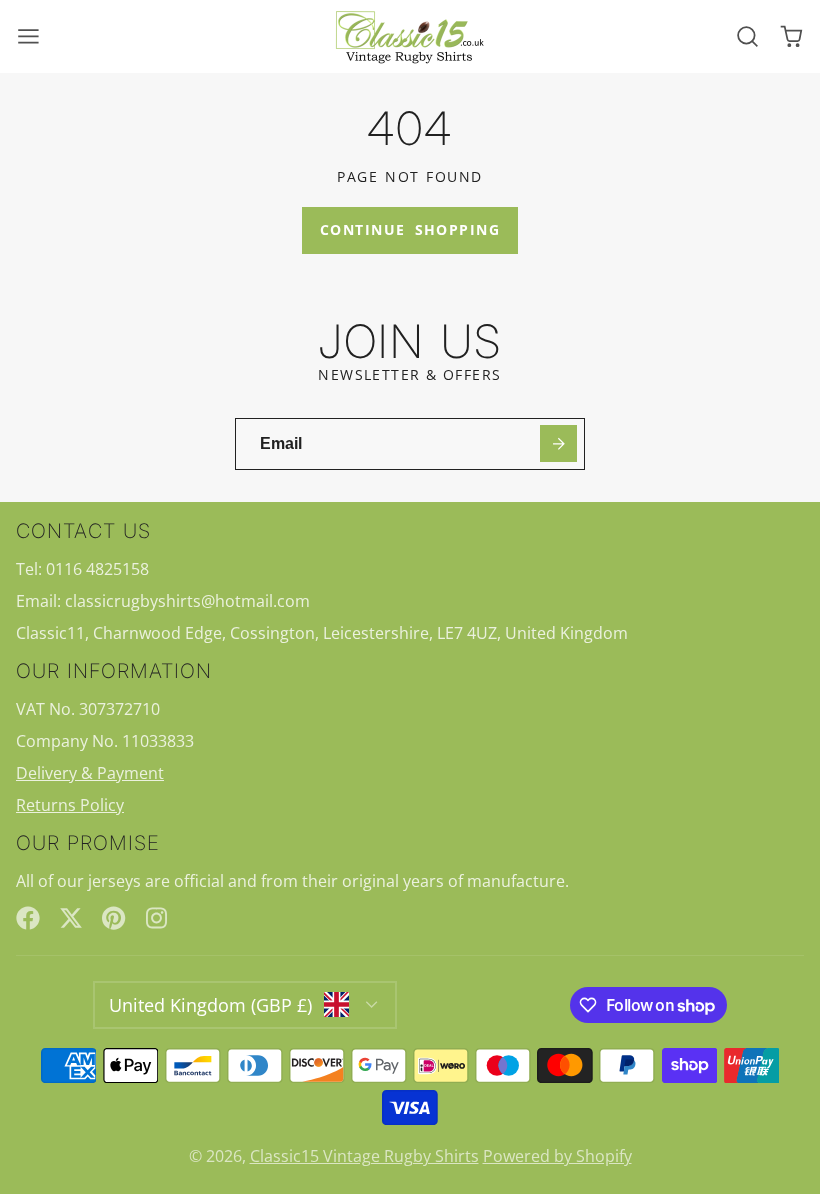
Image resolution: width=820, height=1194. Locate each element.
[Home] (410, 37)
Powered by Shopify (557, 1156)
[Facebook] (28, 918)
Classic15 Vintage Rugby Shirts (364, 1156)
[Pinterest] (114, 918)
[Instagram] (158, 918)
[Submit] (558, 443)
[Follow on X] (71, 918)
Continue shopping (410, 229)
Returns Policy (70, 805)
